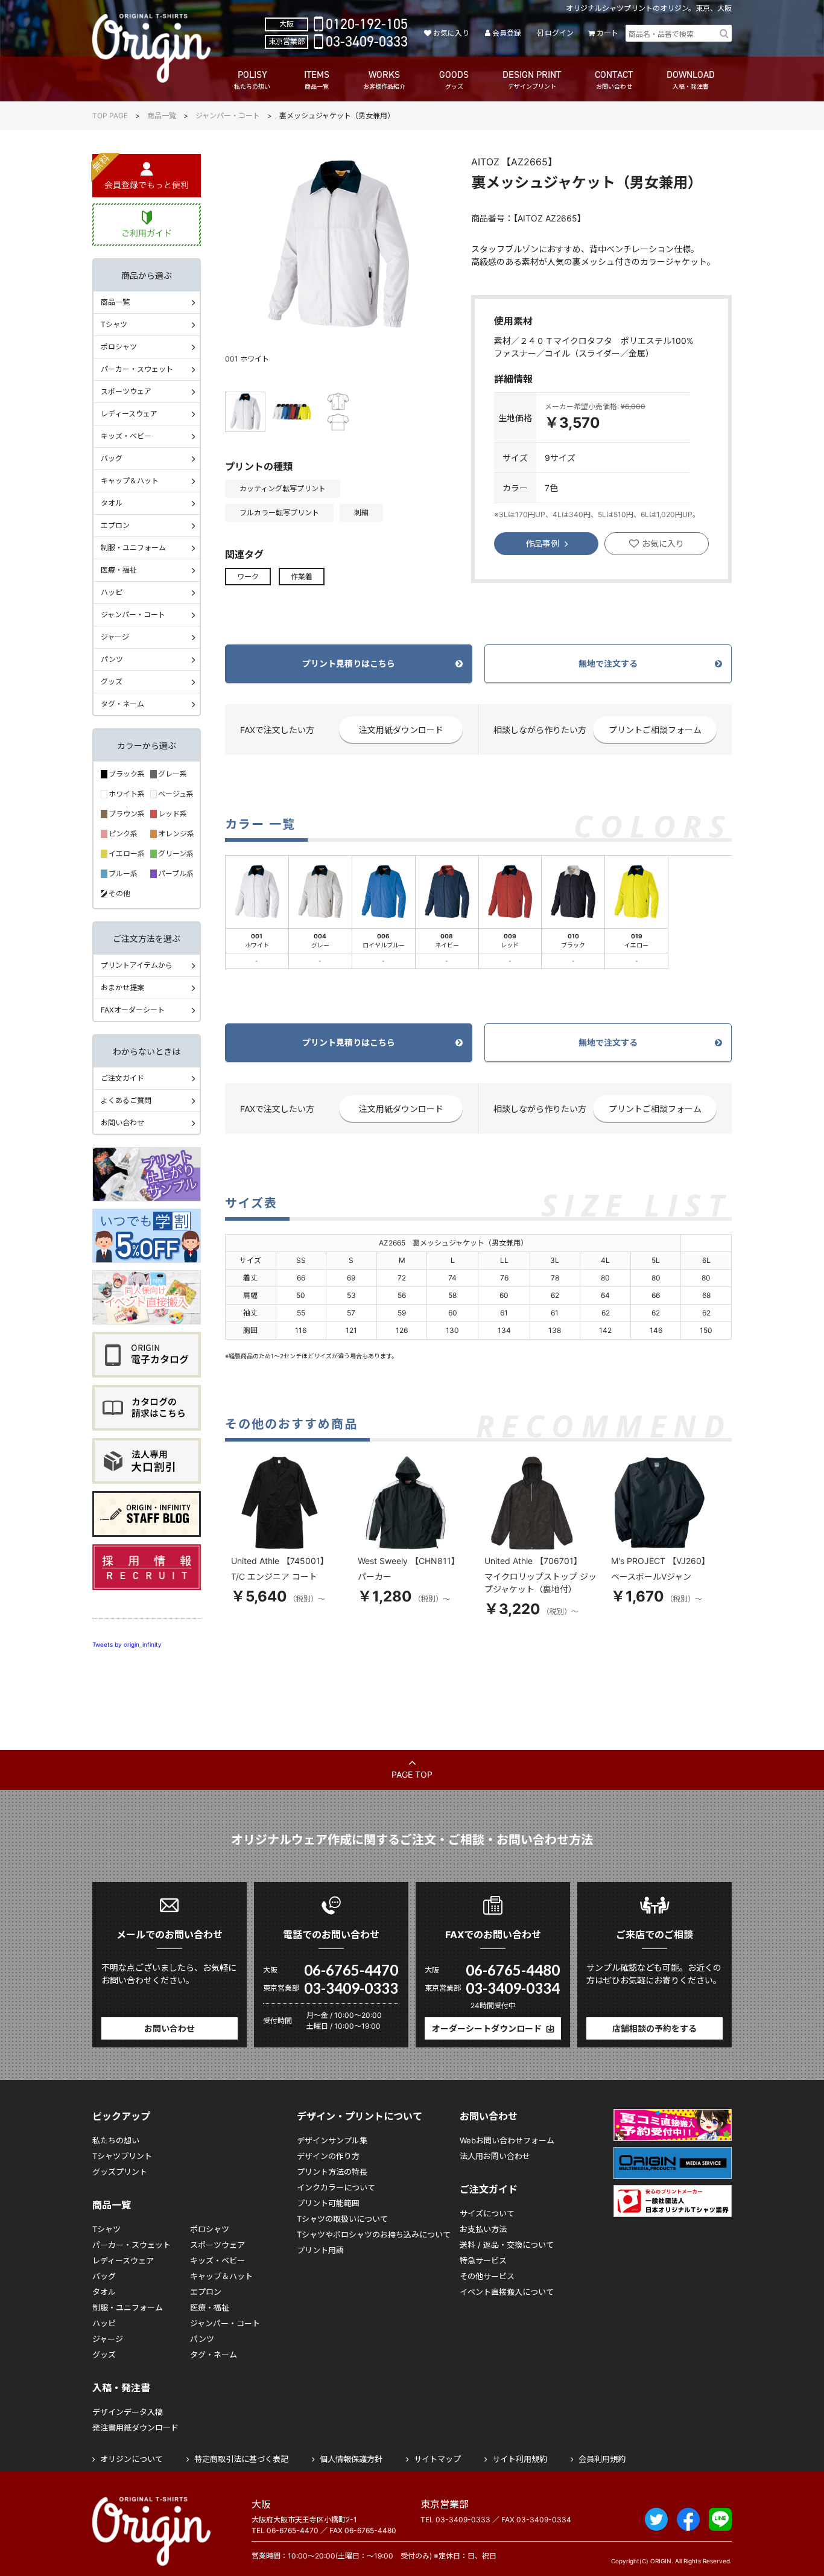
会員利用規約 (602, 2459)
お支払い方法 (483, 2229)
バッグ (112, 458)
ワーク (248, 577)
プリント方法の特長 (332, 2172)
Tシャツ (114, 324)
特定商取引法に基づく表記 (241, 2459)
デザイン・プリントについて (360, 2116)
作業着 (302, 577)
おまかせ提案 (122, 987)
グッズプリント (120, 2172)
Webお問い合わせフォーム (507, 2140)
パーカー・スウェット (137, 369)
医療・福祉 (119, 570)
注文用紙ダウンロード (401, 730)
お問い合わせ (122, 1123)
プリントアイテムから (137, 965)
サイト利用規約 (520, 2459)
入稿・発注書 (121, 2388)
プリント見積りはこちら (349, 663)
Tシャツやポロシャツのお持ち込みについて (374, 2234)
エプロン (115, 525)
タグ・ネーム (122, 704)
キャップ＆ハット (130, 481)
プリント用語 (320, 2250)
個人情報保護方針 (351, 2459)
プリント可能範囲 (328, 2203)
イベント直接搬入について (507, 2292)
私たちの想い (116, 2140)
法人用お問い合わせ (495, 2156)
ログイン (559, 33)
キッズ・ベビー (126, 436)
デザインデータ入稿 (128, 2412)
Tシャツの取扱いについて (342, 2219)
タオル (112, 503)
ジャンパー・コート (228, 116)
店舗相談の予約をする (654, 2028)
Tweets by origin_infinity (127, 1644)
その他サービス (487, 2276)
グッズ (112, 682)
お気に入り (451, 33)
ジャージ (115, 637)
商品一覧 (162, 116)
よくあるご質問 (126, 1100)
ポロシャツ (119, 347)
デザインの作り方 (328, 2156)
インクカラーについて (336, 2187)
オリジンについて (132, 2459)
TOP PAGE (110, 116)
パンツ (112, 659)
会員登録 (507, 33)
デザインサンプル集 (332, 2140)
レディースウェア (129, 414)
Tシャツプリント (122, 2156)
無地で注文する (608, 663)
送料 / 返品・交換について (507, 2245)
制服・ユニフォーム (133, 548)
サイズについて (487, 2213)
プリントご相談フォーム (655, 730)
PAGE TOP (412, 1774)
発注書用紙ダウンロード (135, 2428)
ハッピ (112, 592)
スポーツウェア (126, 391)
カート (607, 33)
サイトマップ (437, 2459)
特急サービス (483, 2260)
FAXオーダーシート (133, 1010)
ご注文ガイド (122, 1078)
